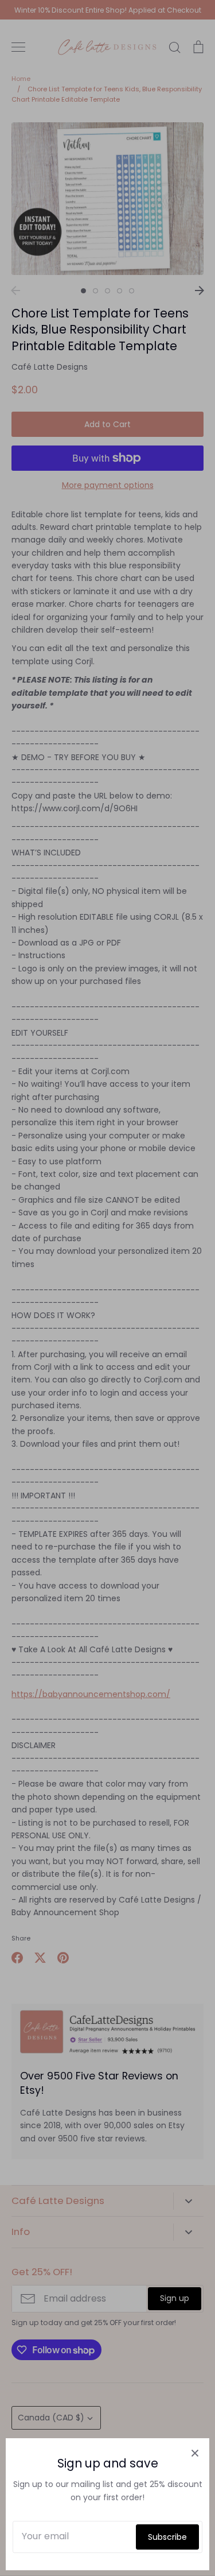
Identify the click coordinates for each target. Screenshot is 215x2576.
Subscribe (167, 2537)
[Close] (195, 2453)
